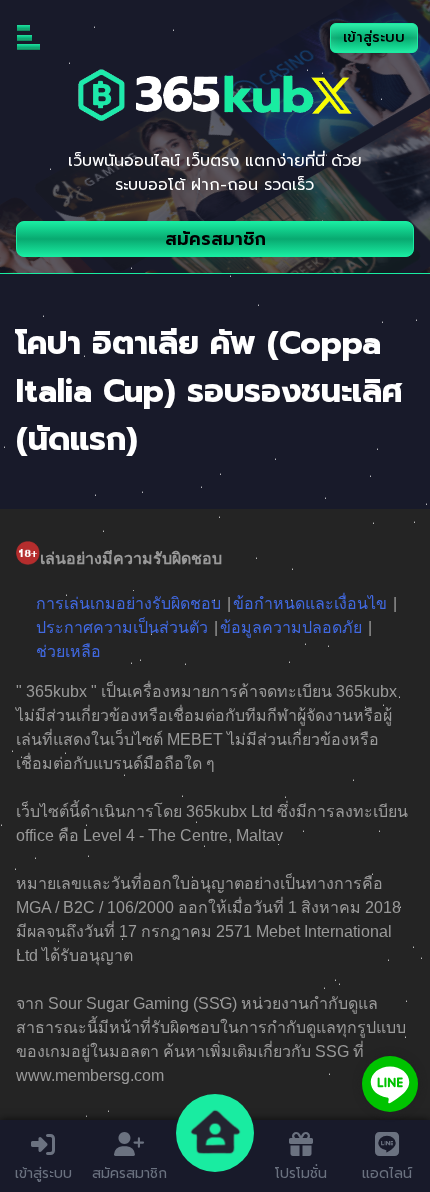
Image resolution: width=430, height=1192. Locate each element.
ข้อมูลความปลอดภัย (291, 627)
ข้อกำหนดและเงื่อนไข (310, 603)
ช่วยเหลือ (68, 651)
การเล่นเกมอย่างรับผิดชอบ (128, 603)
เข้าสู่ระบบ (374, 37)
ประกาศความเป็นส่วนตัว (122, 627)
